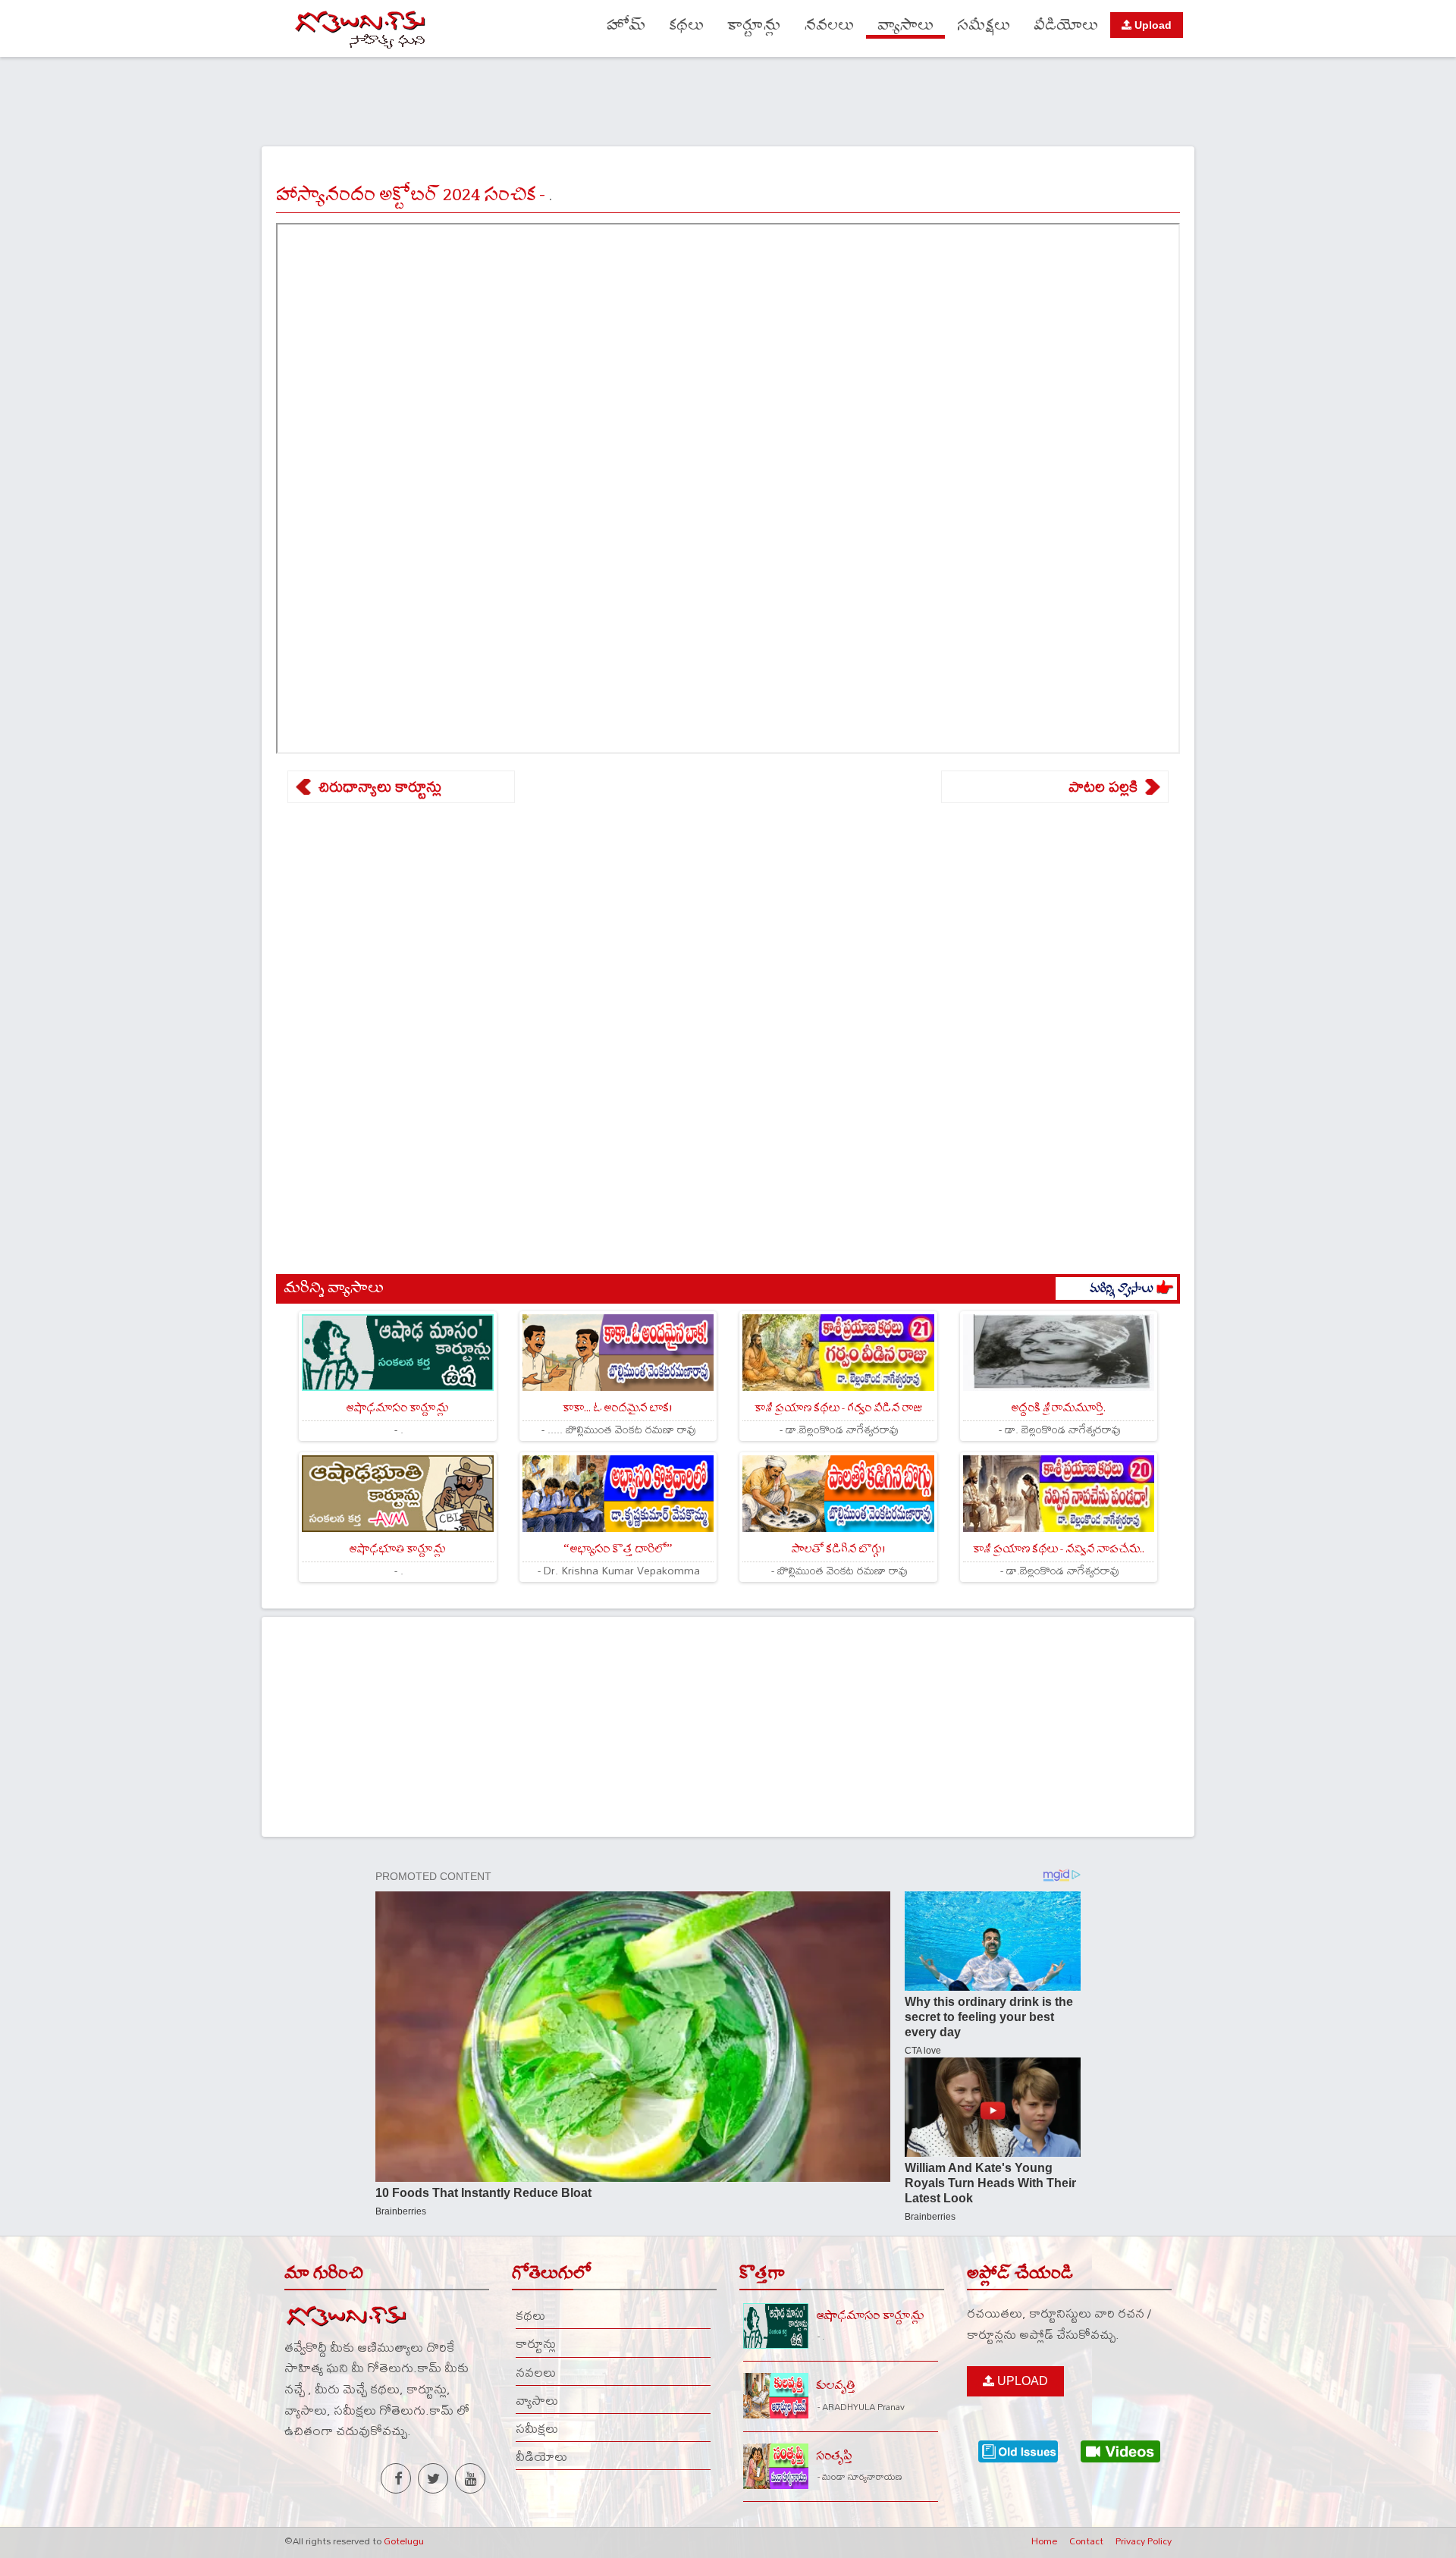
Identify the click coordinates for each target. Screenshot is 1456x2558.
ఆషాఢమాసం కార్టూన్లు (397, 1408)
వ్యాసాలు (905, 25)
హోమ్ (626, 25)
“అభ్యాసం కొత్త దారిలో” (618, 1549)
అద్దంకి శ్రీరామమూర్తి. (1058, 1408)
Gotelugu (404, 2541)
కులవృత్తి (836, 2385)
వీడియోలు (1066, 25)
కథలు (686, 25)
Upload (1152, 25)
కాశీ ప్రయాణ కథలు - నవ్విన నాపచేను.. (1059, 1549)
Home (1044, 2541)
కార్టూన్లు (754, 25)
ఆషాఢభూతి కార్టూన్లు (397, 1549)
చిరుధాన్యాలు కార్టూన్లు (380, 786)
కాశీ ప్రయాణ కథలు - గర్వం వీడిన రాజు (838, 1408)
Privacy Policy (1144, 2541)
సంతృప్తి (834, 2456)
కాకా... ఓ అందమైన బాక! (618, 1408)
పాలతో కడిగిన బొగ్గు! (838, 1549)
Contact (1086, 2541)
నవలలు (829, 25)
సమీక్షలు (984, 25)
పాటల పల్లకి (1103, 786)
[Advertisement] (728, 99)
